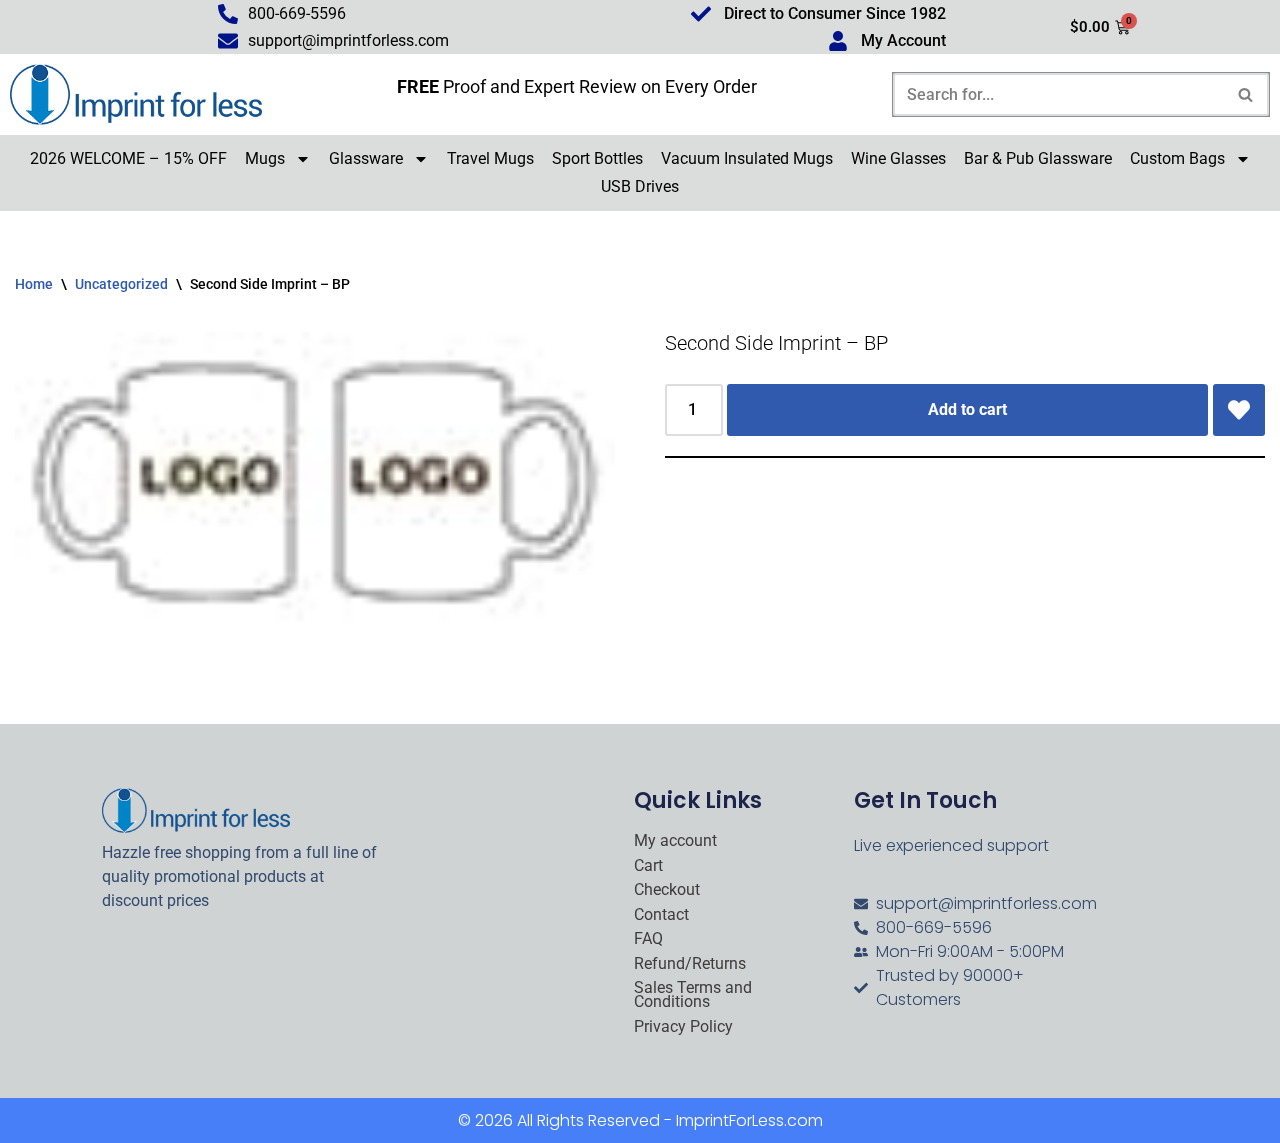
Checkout (667, 890)
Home (34, 284)
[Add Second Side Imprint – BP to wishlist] (1239, 410)
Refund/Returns (690, 964)
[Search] (1246, 94)
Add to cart (967, 409)
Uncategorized (121, 284)
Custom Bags (1177, 158)
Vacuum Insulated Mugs (747, 158)
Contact (661, 915)
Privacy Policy (683, 1027)
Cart (648, 866)
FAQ (648, 939)
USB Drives (640, 186)
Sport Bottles (597, 158)
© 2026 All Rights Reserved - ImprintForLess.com (640, 1120)
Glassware (366, 158)
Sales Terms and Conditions (693, 995)
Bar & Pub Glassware (1038, 158)
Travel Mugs (490, 158)
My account (675, 841)
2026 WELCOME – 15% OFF (128, 158)
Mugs (265, 158)
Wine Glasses (898, 158)
